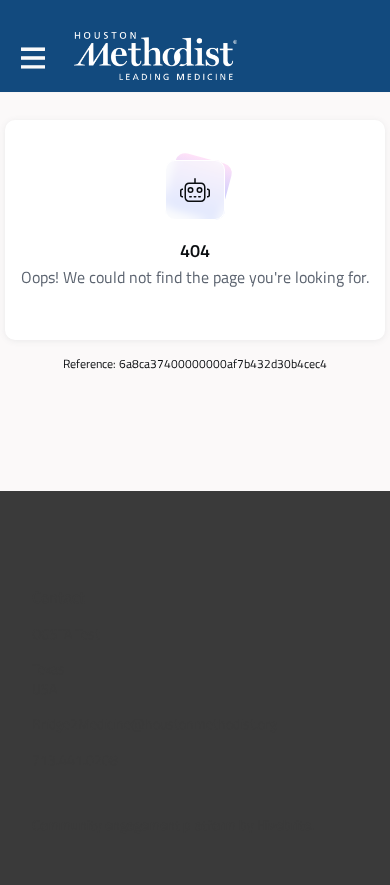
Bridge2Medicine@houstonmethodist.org (154, 723)
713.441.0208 (75, 759)
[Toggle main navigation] (32, 57)
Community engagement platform (134, 824)
